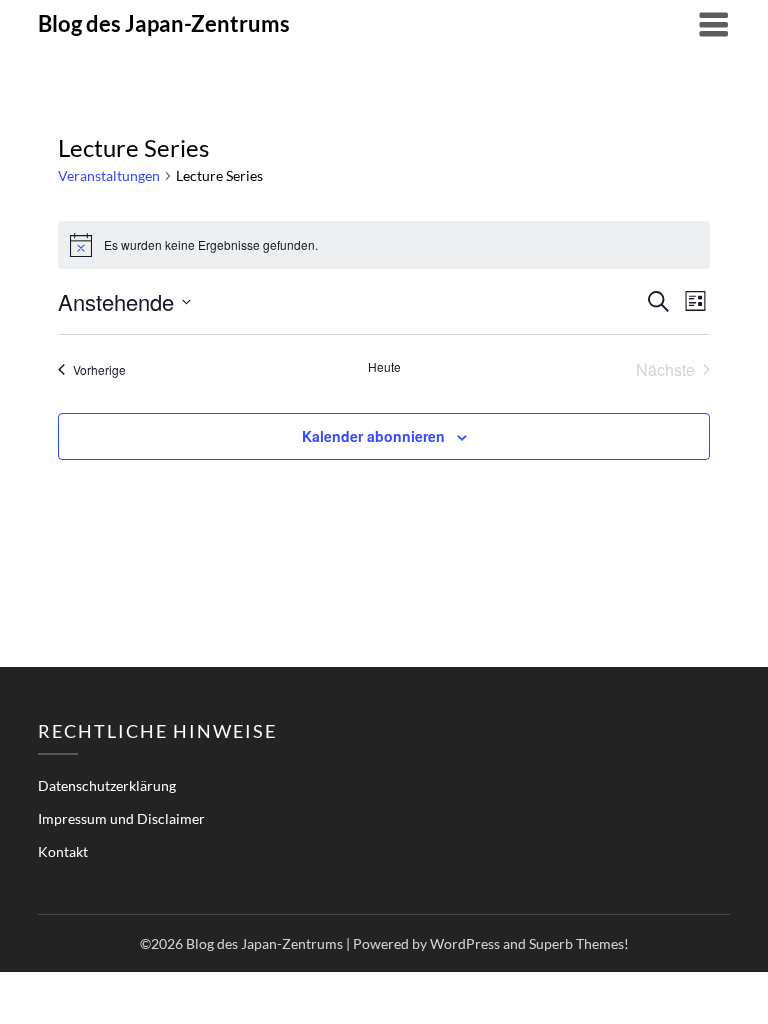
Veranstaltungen (109, 175)
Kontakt (63, 851)
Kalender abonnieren (373, 436)
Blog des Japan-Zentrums (164, 23)
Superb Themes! (579, 943)
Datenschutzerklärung (107, 785)
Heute (384, 367)
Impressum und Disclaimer (121, 818)
